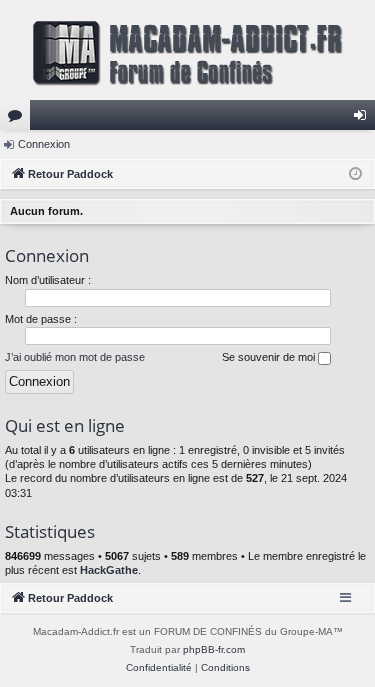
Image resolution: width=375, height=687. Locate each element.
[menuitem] (159, 668)
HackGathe (109, 570)
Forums (19, 119)
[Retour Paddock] (187, 50)
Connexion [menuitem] (364, 119)
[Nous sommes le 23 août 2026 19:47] (355, 174)
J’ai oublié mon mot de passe (75, 357)
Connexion (44, 144)
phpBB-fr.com (214, 649)
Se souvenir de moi (270, 357)
